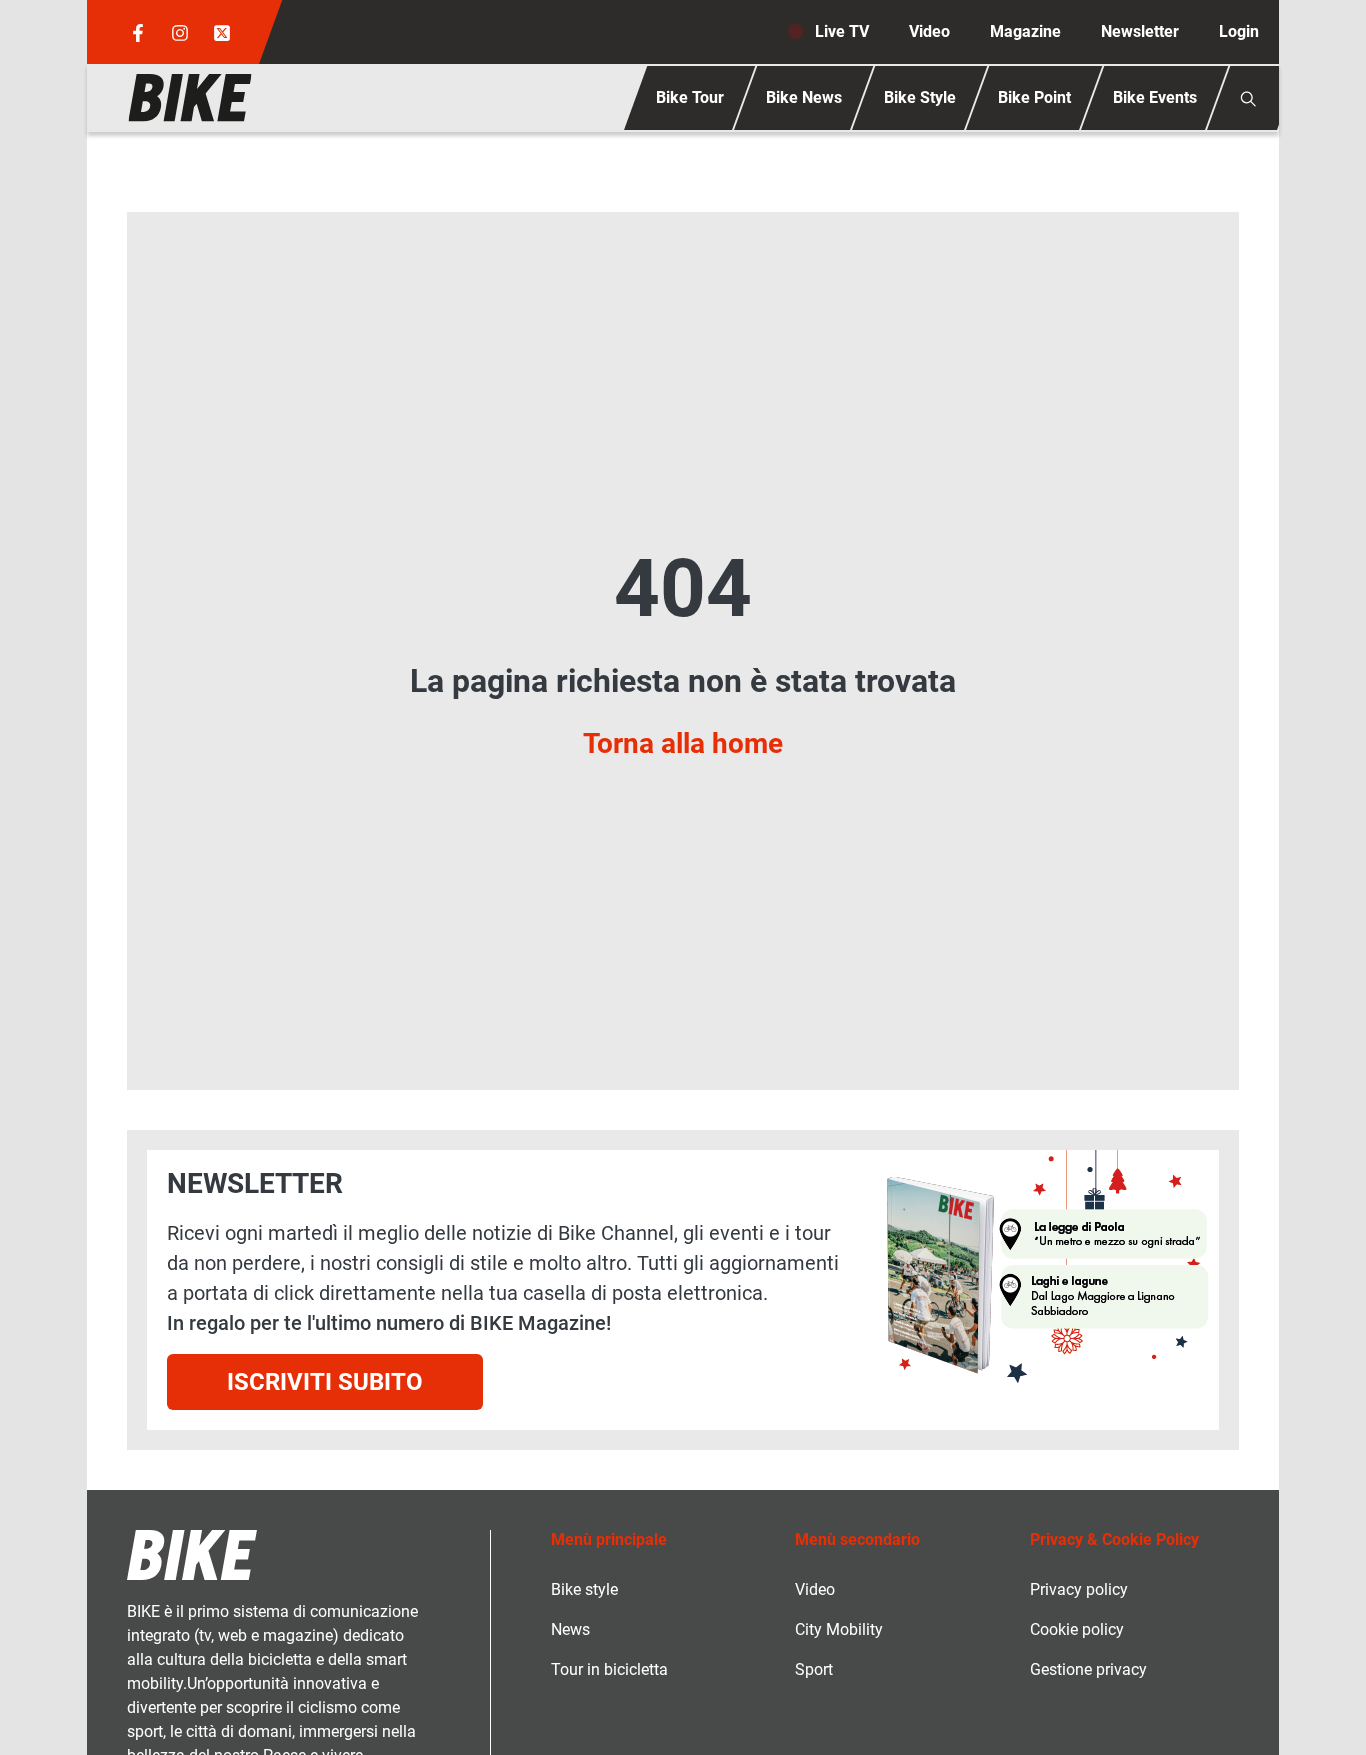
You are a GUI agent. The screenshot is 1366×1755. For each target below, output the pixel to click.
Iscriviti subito (325, 1382)
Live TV (842, 31)
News (570, 1629)
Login (1239, 31)
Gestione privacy (1088, 1669)
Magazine (1025, 31)
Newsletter (1140, 31)
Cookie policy (1077, 1629)
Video (929, 31)
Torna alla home (683, 743)
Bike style (584, 1589)
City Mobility (839, 1629)
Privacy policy (1079, 1589)
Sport (814, 1669)
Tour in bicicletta (609, 1669)
